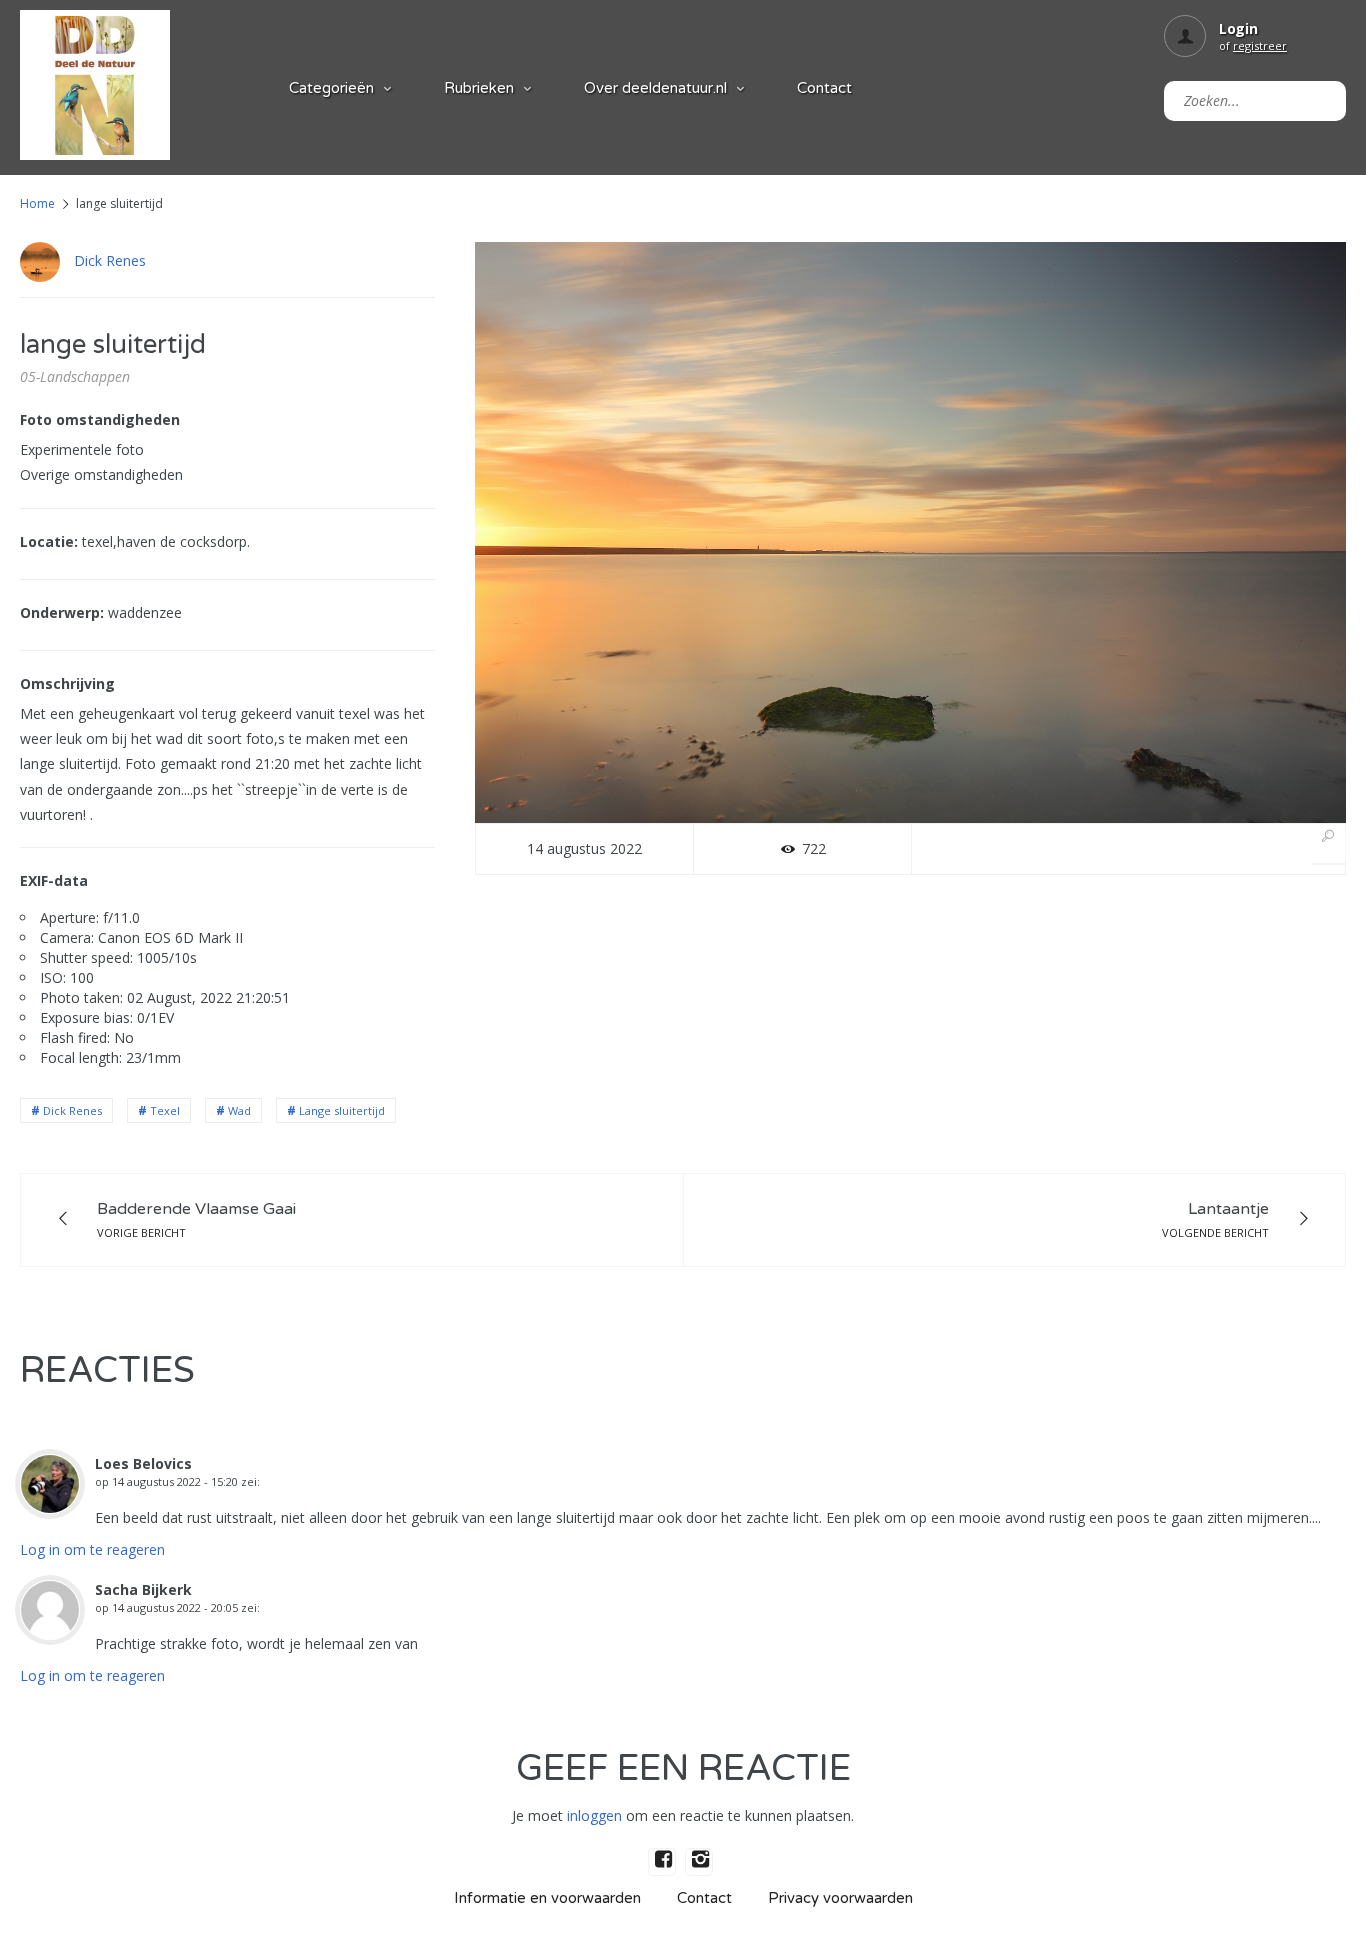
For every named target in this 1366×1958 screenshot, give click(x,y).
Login (1238, 28)
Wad (239, 1110)
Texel (165, 1110)
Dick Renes (110, 260)
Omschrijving (67, 683)
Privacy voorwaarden (840, 1898)
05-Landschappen (75, 376)
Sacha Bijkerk (143, 1589)
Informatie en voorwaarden (547, 1898)
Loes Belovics (143, 1463)
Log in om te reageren (92, 1549)
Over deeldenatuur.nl (655, 88)
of (1253, 45)
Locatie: (49, 541)
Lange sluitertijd (342, 1110)
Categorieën (331, 88)
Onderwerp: (62, 612)
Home (37, 203)
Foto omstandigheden (100, 419)
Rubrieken (479, 88)
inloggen (594, 1815)
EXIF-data (54, 880)
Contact (824, 88)
